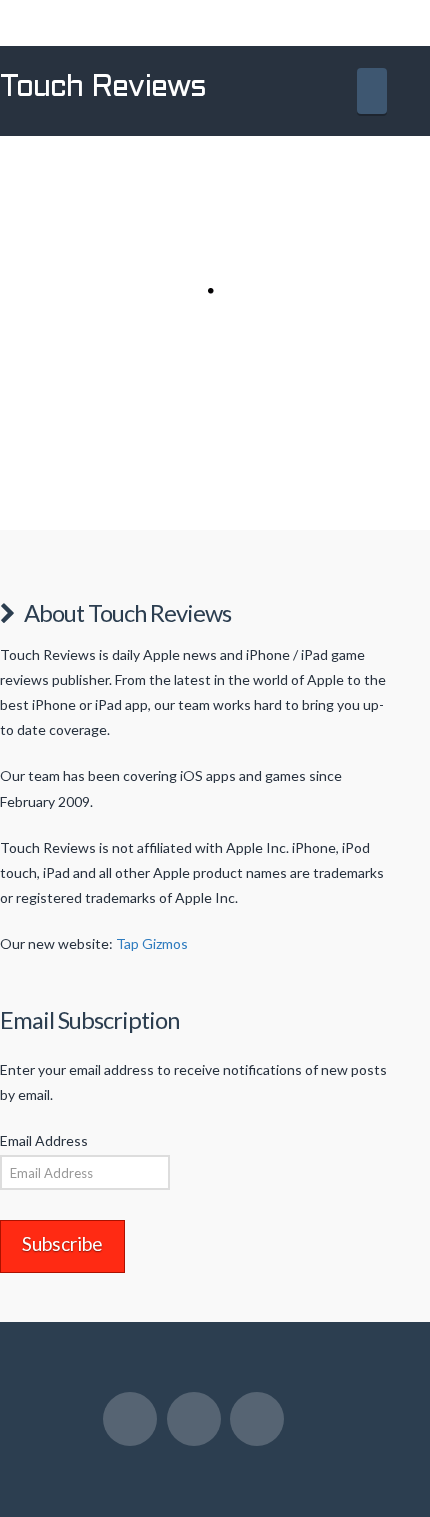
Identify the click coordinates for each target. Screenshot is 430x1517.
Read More (194, 485)
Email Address (44, 1140)
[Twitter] (194, 1419)
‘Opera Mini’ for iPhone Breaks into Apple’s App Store (190, 189)
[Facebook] (130, 1419)
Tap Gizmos (152, 943)
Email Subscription (89, 1020)
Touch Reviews (103, 88)
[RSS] (257, 1419)
